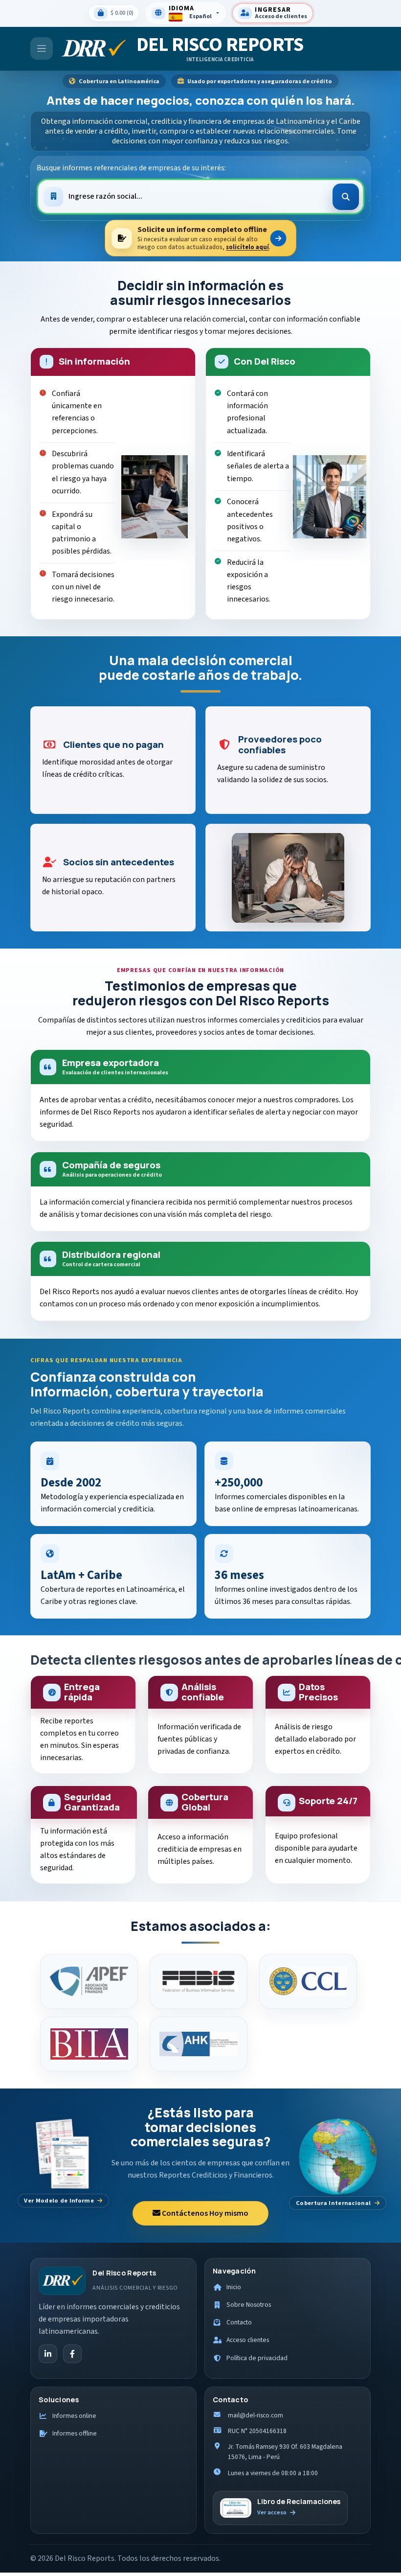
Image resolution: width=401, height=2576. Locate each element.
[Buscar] (346, 197)
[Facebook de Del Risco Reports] (72, 2354)
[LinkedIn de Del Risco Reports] (48, 2354)
